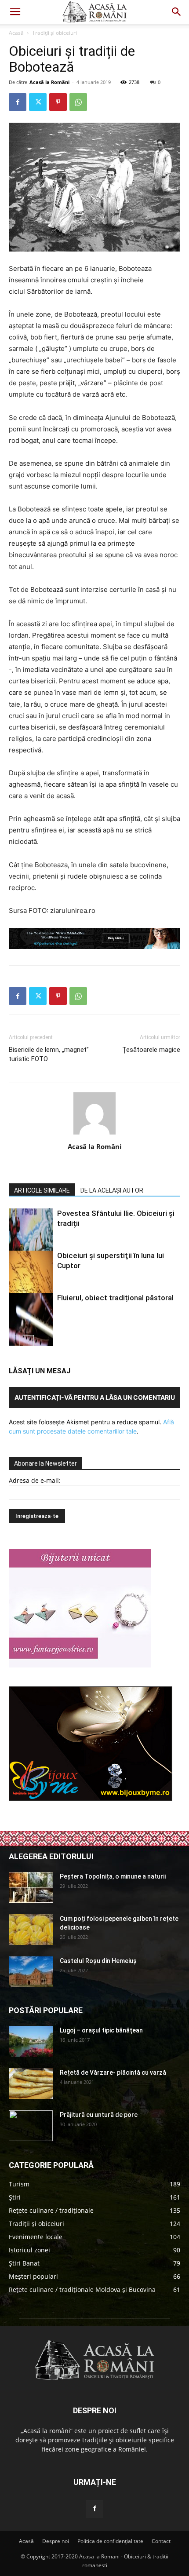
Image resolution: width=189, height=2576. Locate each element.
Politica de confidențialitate (110, 2541)
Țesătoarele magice (151, 1050)
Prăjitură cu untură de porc (99, 2115)
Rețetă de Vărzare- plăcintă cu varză (113, 2072)
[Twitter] (38, 102)
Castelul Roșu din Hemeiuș (98, 1961)
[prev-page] (14, 1341)
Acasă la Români (49, 82)
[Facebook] (18, 102)
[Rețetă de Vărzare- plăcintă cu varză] (31, 2083)
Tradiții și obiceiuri (55, 33)
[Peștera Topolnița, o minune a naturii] (31, 1887)
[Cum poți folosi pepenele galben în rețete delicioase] (31, 1930)
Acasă (16, 33)
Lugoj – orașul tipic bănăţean (101, 2030)
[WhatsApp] (78, 102)
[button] (15, 12)
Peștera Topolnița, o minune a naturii (113, 1876)
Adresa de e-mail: (35, 1480)
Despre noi (56, 2541)
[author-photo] (94, 1134)
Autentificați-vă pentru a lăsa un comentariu (95, 1397)
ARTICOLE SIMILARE (42, 1190)
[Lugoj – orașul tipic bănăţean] (31, 2041)
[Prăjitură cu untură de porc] (31, 2126)
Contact (161, 2541)
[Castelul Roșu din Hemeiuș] (31, 1972)
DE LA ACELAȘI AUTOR (112, 1190)
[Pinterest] (58, 102)
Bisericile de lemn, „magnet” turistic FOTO (49, 1054)
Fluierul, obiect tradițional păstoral (115, 1298)
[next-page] (28, 1341)
